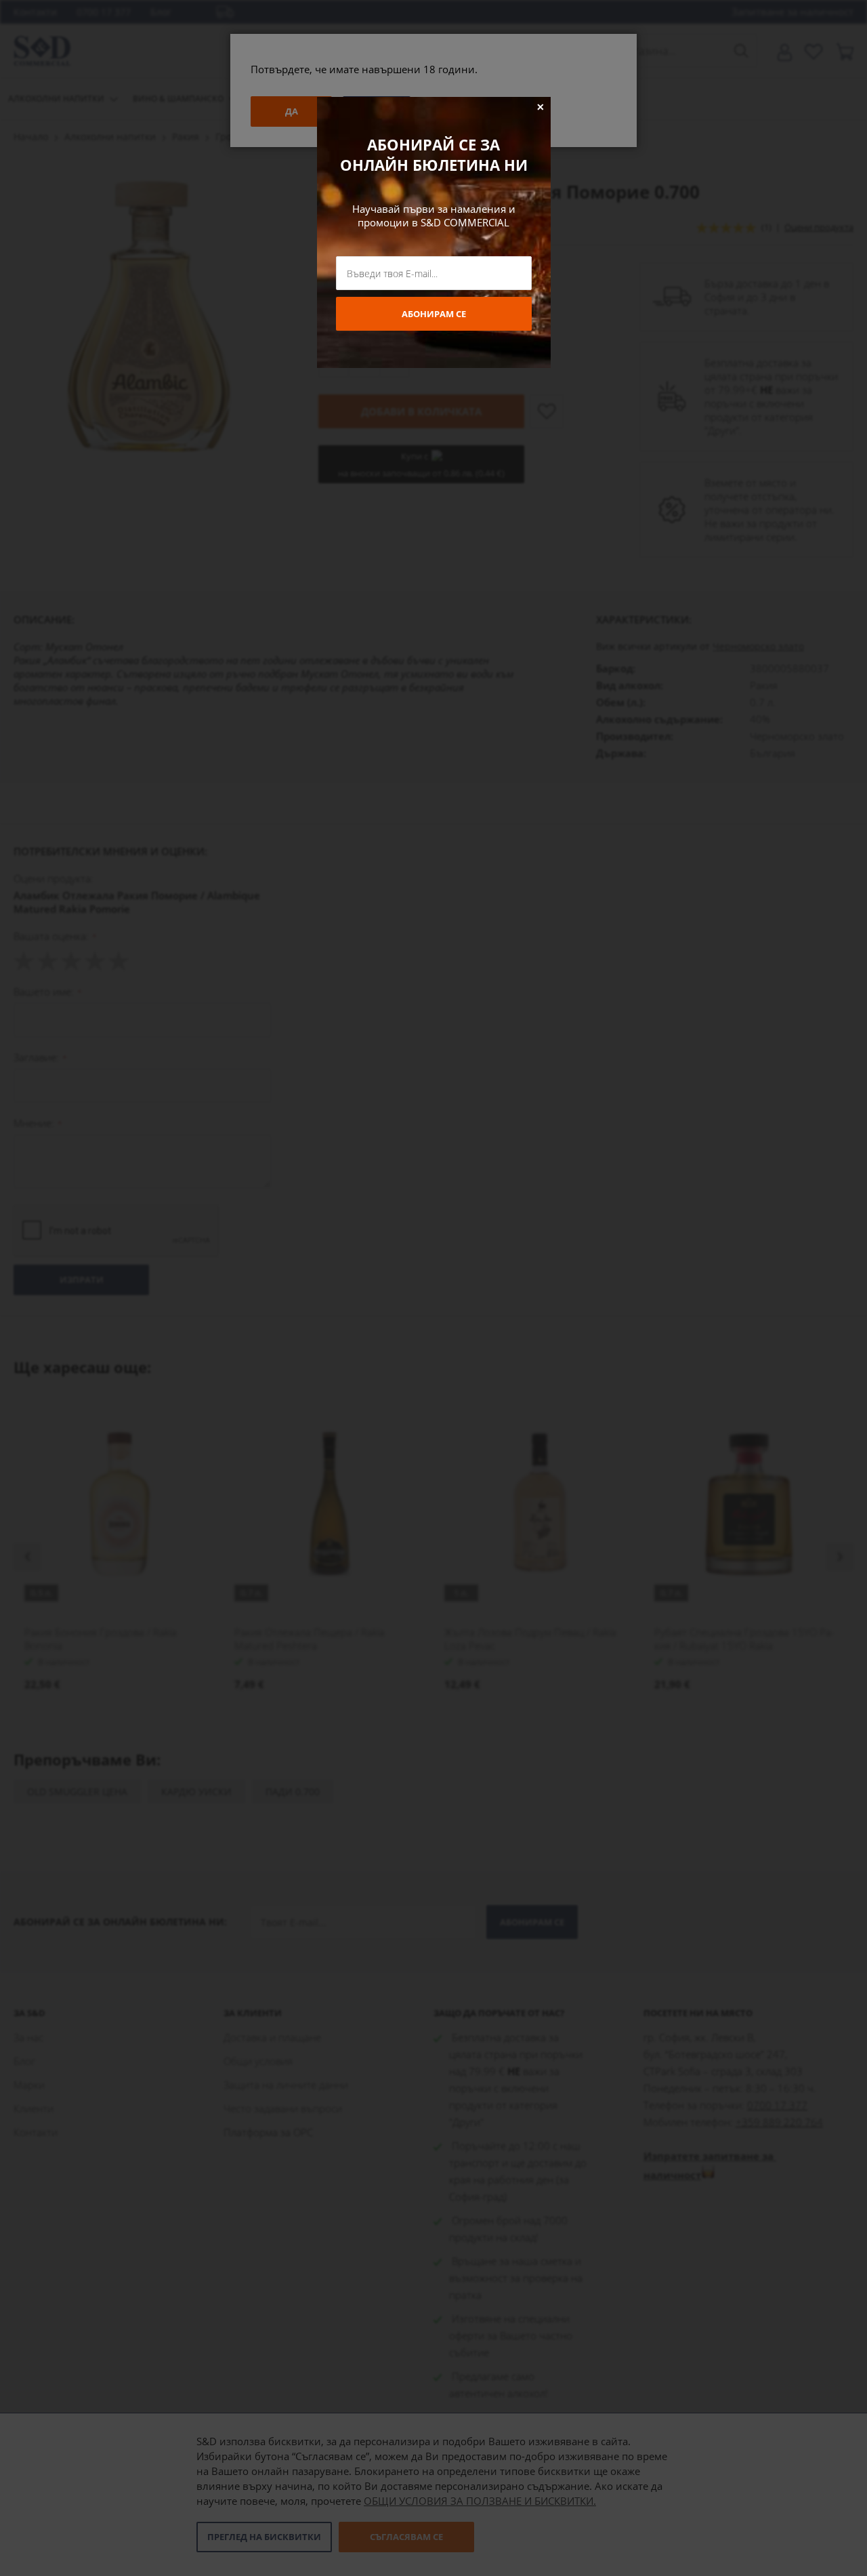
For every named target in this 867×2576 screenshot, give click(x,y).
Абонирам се (434, 314)
